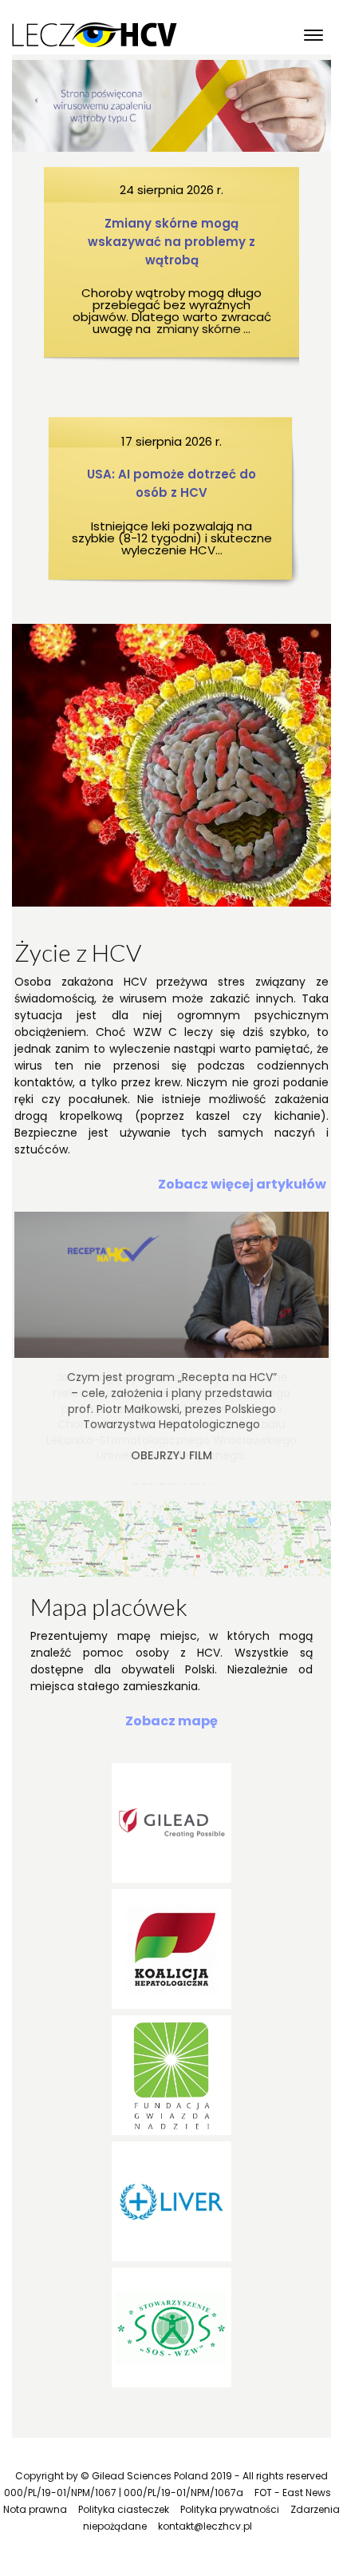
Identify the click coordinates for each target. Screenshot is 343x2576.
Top (329, 2562)
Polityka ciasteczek (124, 2509)
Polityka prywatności (230, 2509)
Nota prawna (35, 2509)
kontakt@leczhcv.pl (205, 2526)
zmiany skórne (199, 329)
